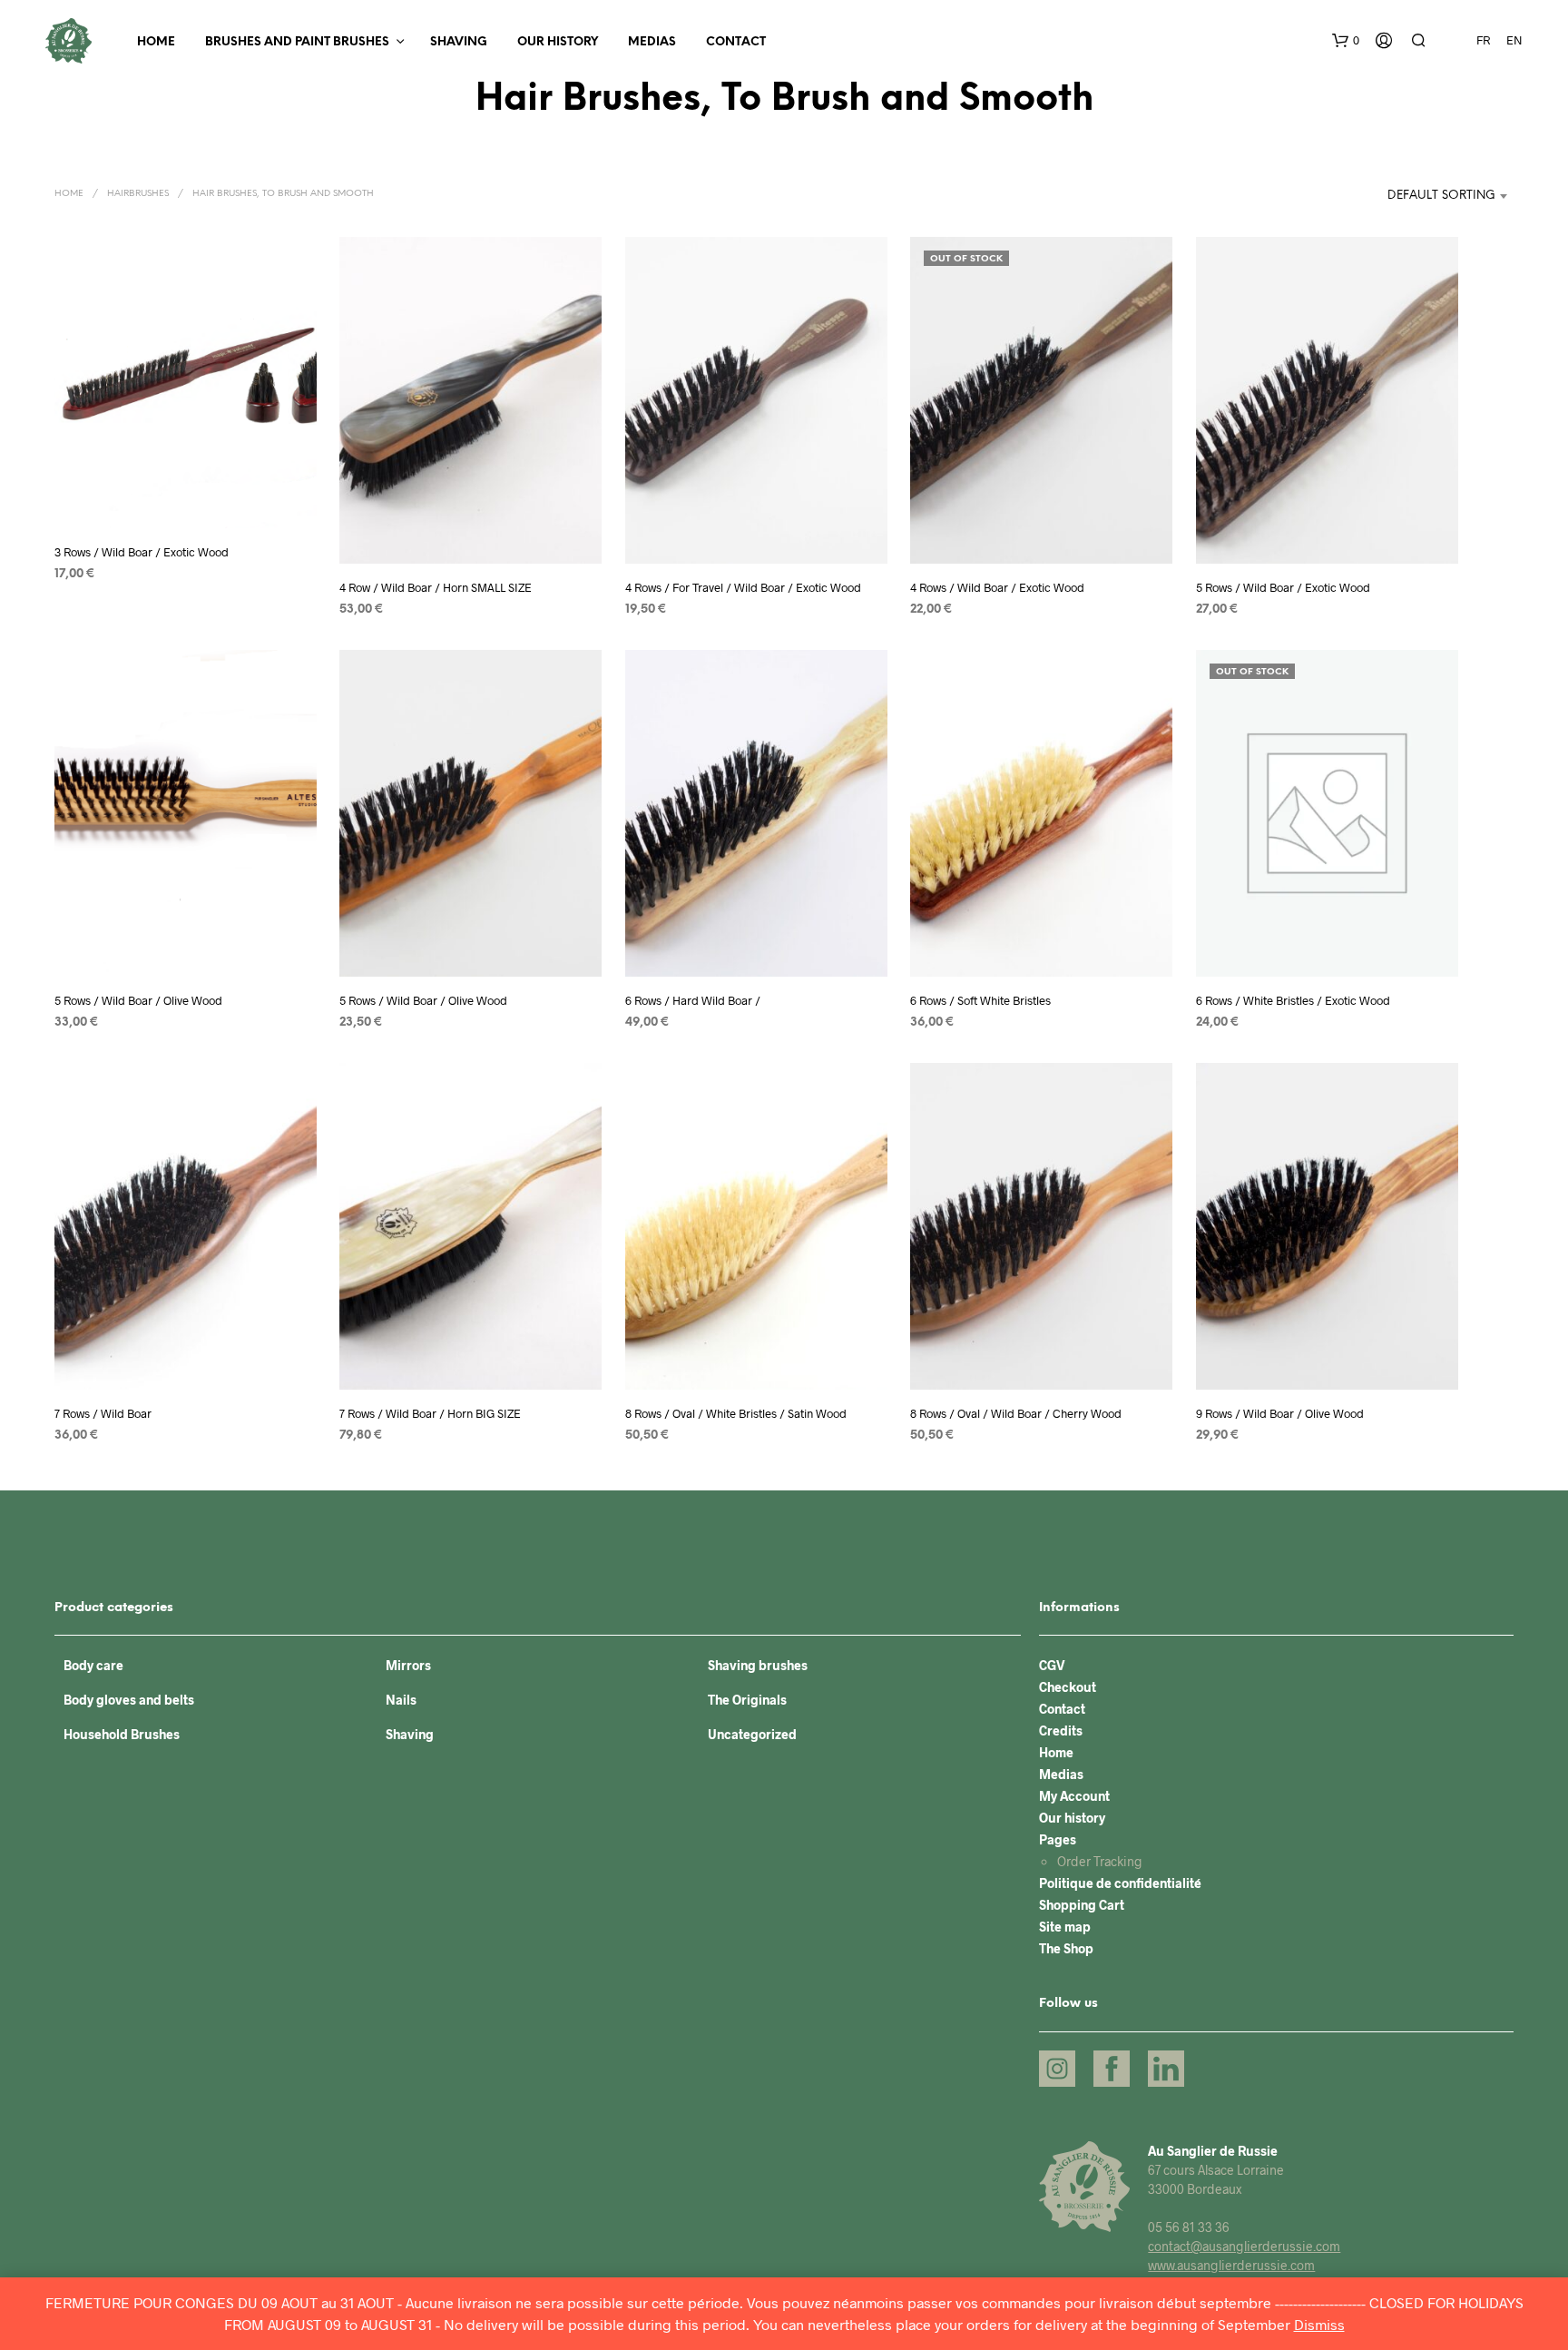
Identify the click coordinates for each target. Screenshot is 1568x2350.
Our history (558, 42)
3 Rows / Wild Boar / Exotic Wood (142, 552)
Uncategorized (752, 1734)
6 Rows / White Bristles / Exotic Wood (1293, 1000)
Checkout (1068, 1687)
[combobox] (1421, 196)
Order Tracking (1100, 1861)
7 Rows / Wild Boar (103, 1413)
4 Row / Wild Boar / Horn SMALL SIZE (436, 587)
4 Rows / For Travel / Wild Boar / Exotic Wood (743, 587)
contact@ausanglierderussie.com (1244, 2246)
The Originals (747, 1700)
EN (1514, 40)
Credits (1061, 1731)
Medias (652, 42)
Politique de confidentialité (1120, 1883)
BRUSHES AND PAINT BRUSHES (297, 42)
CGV (1052, 1665)
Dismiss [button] (1319, 2324)
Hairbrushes (138, 194)
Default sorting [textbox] (1441, 196)
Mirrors (408, 1665)
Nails (401, 1700)
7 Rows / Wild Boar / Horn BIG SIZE (430, 1413)
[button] (1346, 41)
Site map (1065, 1927)
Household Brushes (122, 1734)
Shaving (459, 42)
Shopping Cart (1082, 1905)
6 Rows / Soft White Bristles (980, 1000)
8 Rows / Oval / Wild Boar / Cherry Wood (1016, 1413)
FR (1483, 40)
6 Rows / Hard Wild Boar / (693, 1000)
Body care (93, 1665)
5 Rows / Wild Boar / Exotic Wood (1283, 587)
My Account (1074, 1796)
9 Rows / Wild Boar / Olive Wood (1280, 1413)
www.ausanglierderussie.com (1231, 2265)
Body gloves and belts (129, 1700)
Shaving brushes (758, 1665)
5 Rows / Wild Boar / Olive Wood (138, 1000)
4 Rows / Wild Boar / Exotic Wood (997, 587)
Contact (736, 42)
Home (156, 42)
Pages (1058, 1839)
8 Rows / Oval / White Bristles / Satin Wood (736, 1413)
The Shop (1066, 1948)
